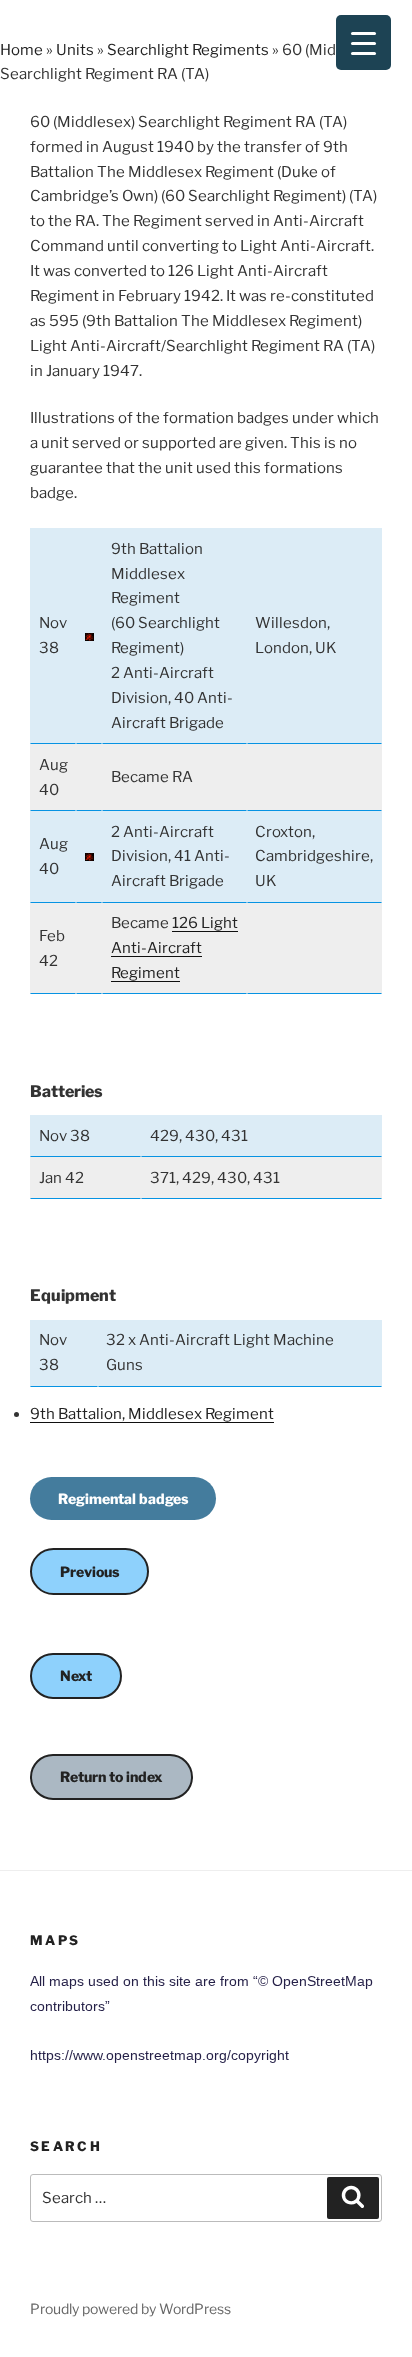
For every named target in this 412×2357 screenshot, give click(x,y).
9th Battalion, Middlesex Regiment (152, 1414)
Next (76, 1675)
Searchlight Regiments (188, 50)
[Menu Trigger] (363, 42)
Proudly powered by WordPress (130, 2308)
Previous (89, 1571)
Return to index (111, 1776)
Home (21, 50)
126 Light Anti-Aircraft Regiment (174, 948)
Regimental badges (123, 1498)
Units (75, 50)
